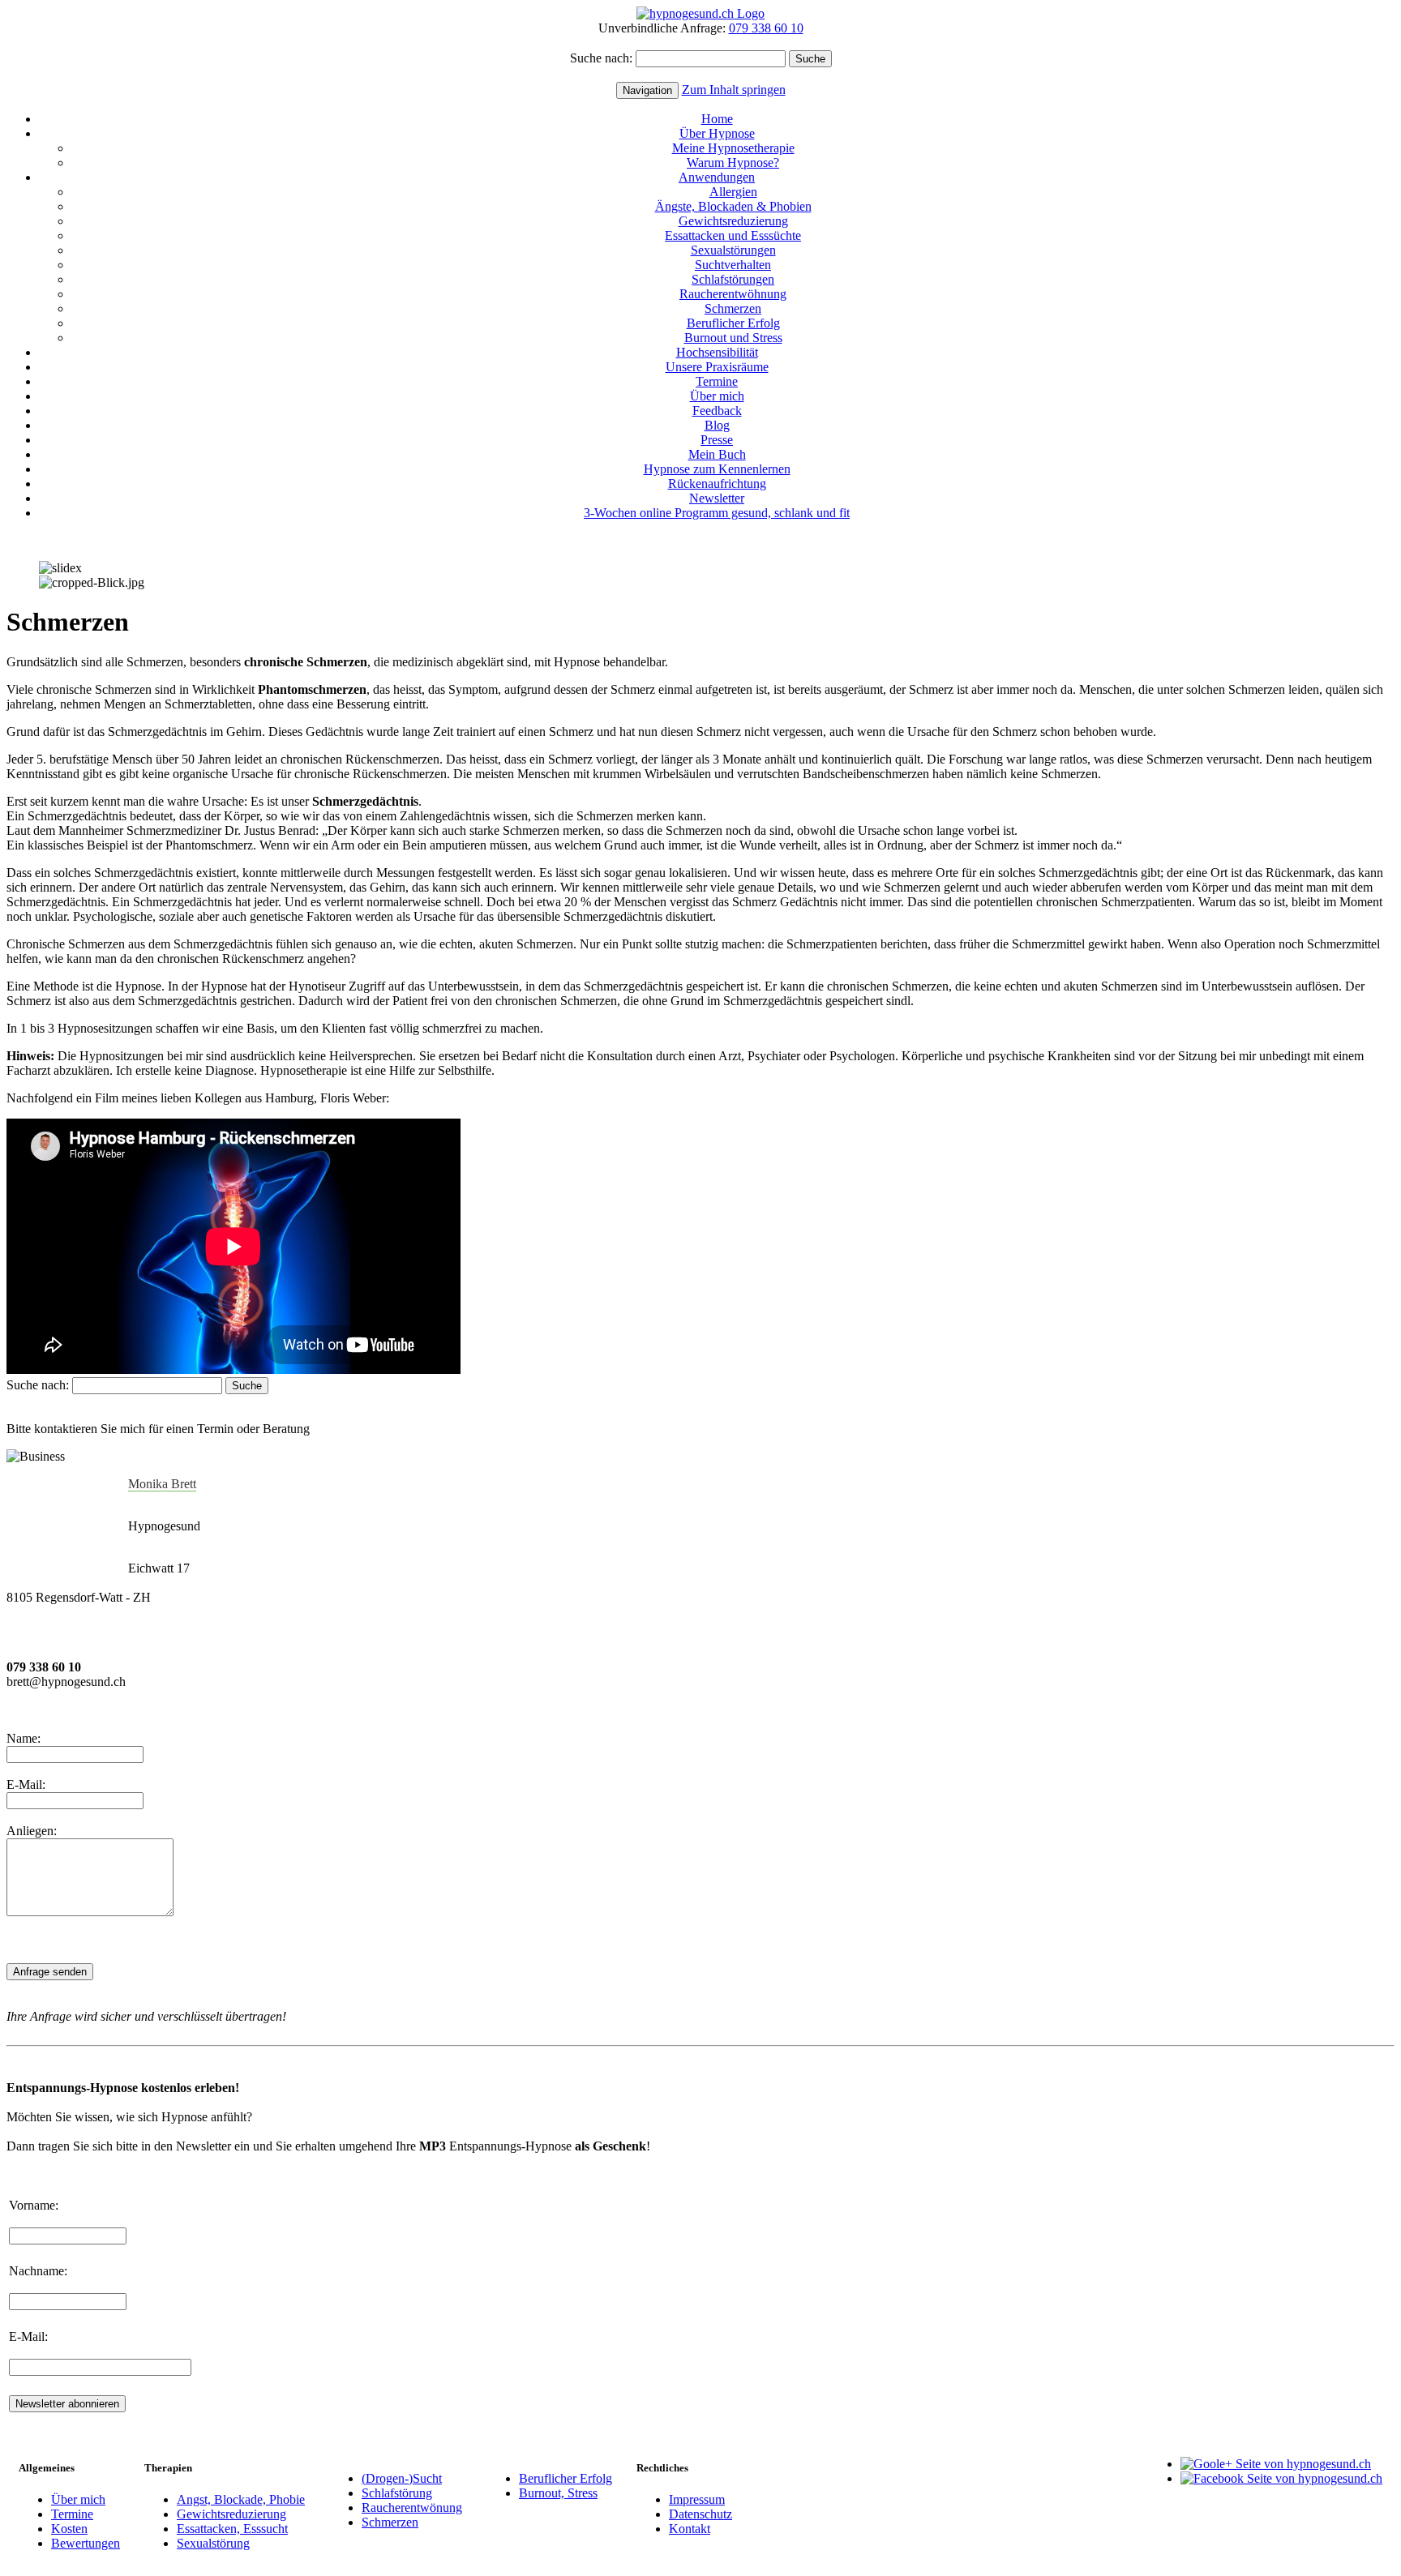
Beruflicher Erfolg (733, 323)
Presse (717, 440)
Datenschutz (700, 2514)
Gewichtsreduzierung (733, 221)
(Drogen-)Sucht (402, 2478)
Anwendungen (717, 177)
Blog (717, 425)
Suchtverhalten (733, 265)
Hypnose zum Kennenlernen (717, 469)
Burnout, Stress (558, 2493)
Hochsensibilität (717, 352)
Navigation (647, 90)
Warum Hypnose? (733, 163)
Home (717, 119)
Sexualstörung (213, 2543)
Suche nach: (601, 58)
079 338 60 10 (766, 28)
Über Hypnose (717, 133)
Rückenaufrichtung (717, 484)
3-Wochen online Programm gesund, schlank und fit (717, 513)
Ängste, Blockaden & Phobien (733, 206)
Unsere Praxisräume (717, 367)
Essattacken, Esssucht (232, 2529)
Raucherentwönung (412, 2508)
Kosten (69, 2529)
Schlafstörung (397, 2493)
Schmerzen (733, 308)
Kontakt (690, 2529)
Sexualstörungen (733, 250)
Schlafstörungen (733, 279)
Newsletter (717, 498)
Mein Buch (717, 454)
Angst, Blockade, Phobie (241, 2499)
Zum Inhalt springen (734, 90)
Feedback (717, 411)
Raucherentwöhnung (733, 294)
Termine (717, 381)
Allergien (733, 192)
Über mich (717, 396)
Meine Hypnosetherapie (733, 148)
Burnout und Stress (733, 338)
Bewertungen (86, 2543)
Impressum (697, 2499)
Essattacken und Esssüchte (733, 235)
